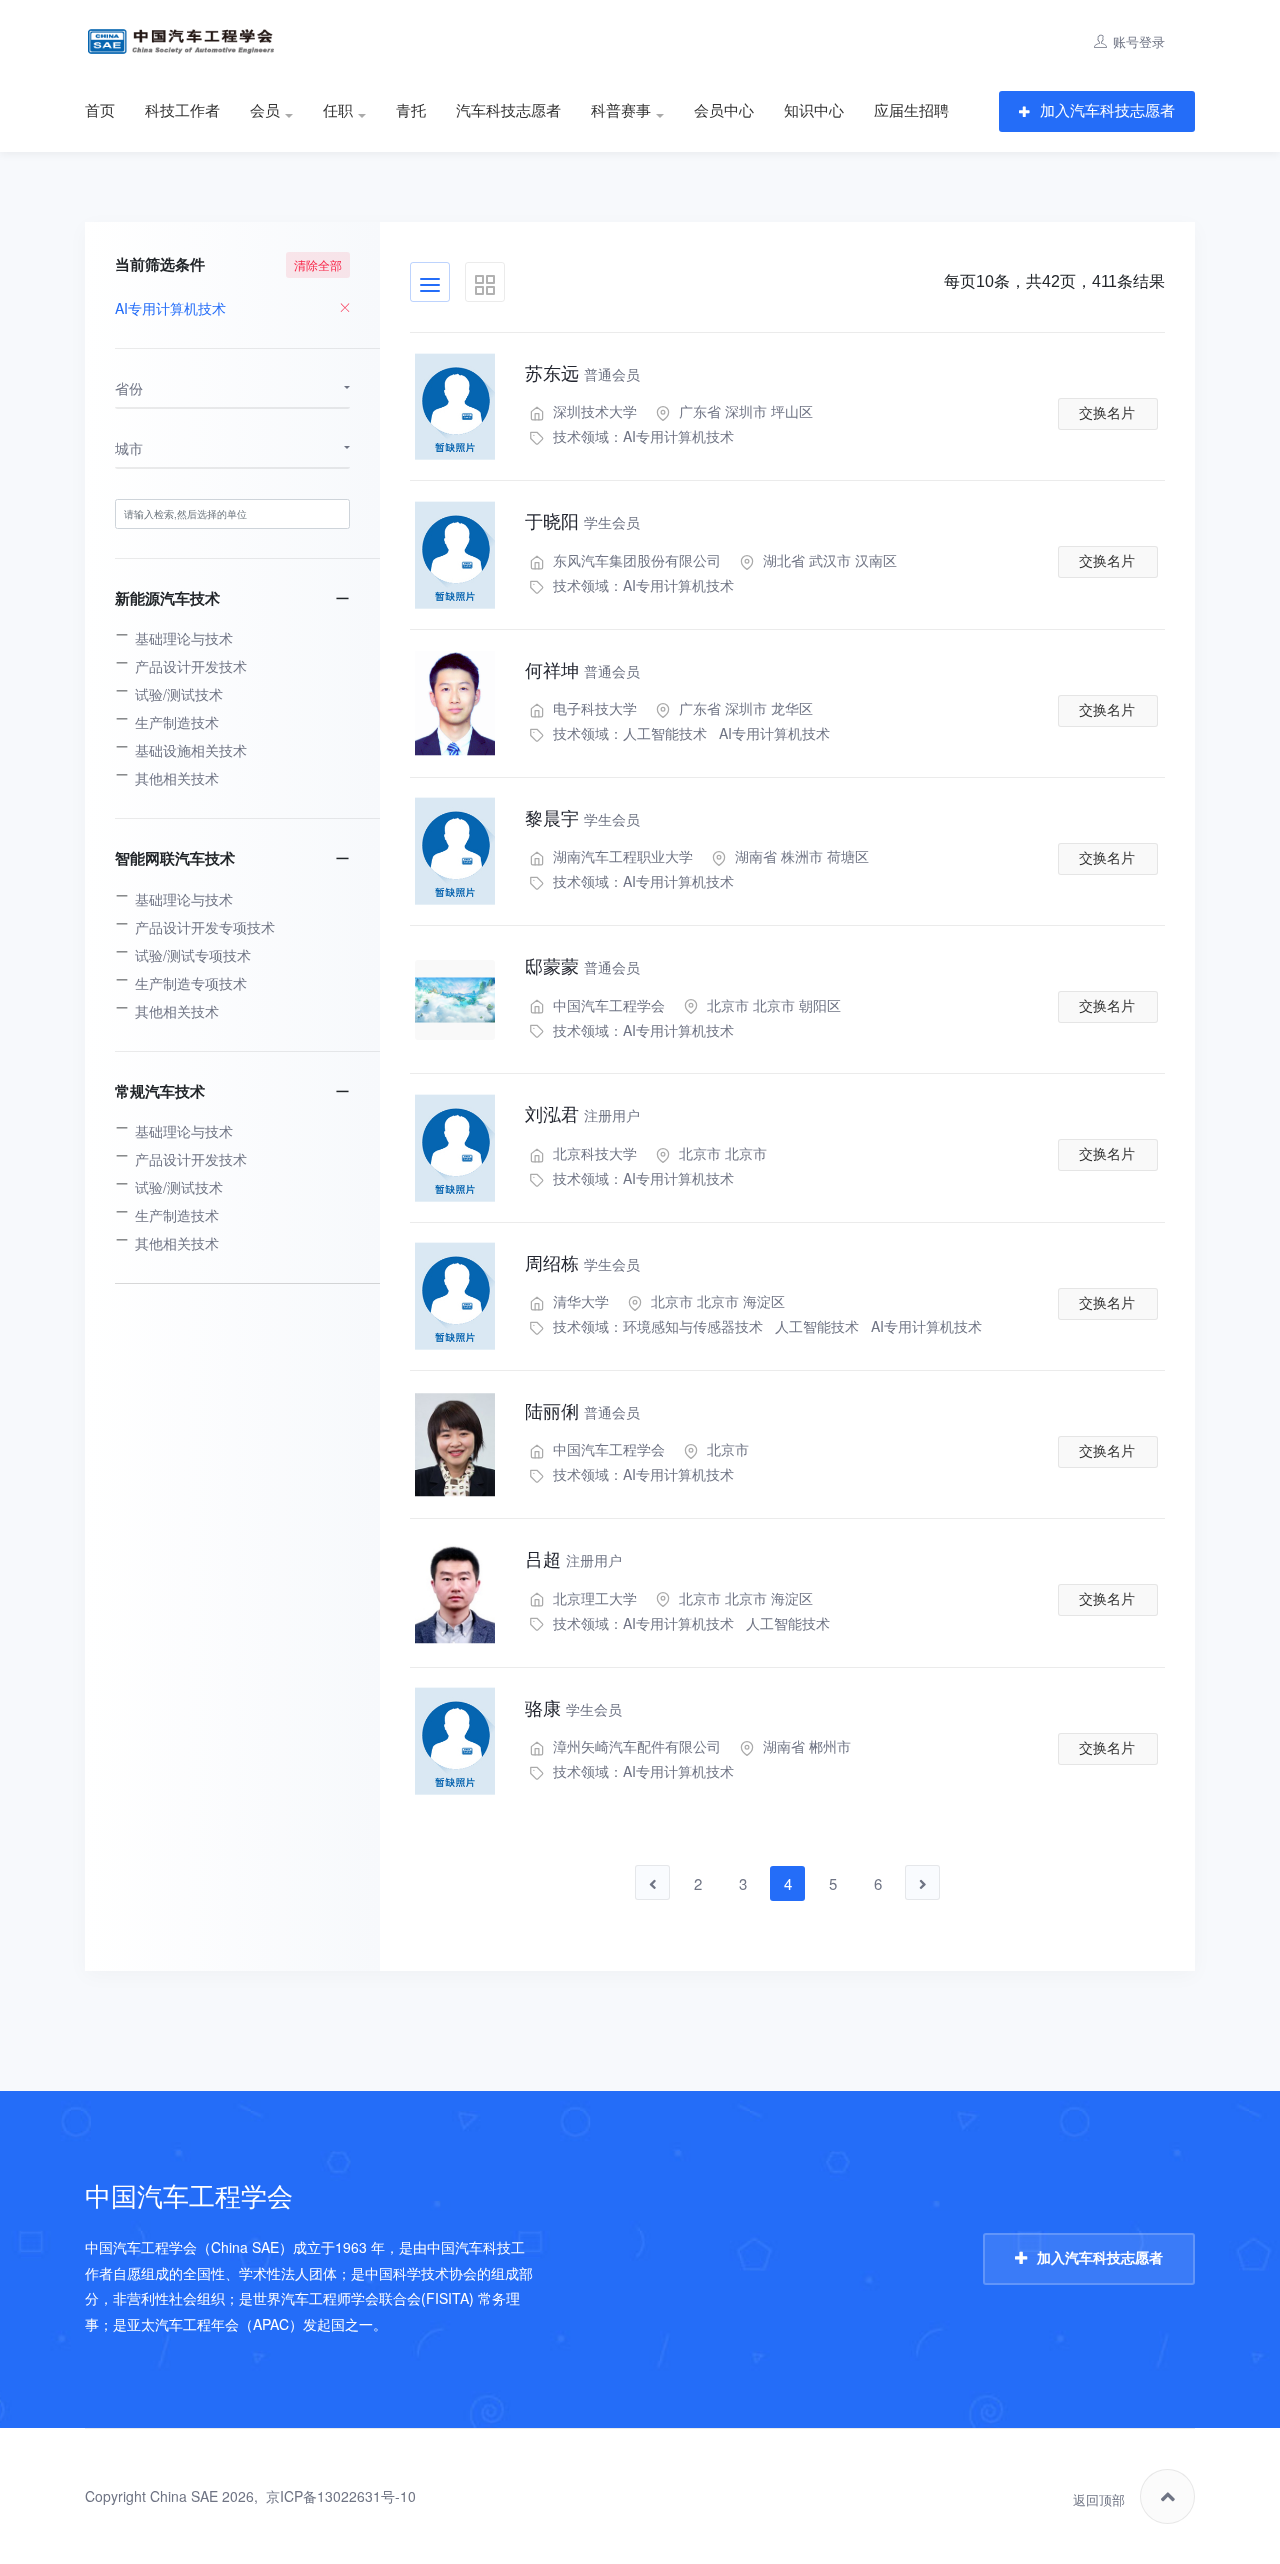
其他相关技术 (177, 778)
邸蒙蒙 (582, 967)
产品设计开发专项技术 (205, 927)
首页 (100, 111)
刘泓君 (582, 1115)
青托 (411, 111)
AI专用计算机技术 (678, 436)
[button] (232, 389)
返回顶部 (1099, 2500)
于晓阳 (582, 522)
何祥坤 (582, 671)
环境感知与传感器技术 (693, 1326)
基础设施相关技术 (191, 750)
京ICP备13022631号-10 (341, 2496)
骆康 (573, 1709)
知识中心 (814, 111)
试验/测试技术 (179, 694)
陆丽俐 (582, 1412)
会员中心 (724, 111)
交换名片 (1107, 413)
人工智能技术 (665, 733)
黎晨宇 (582, 819)
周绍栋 (582, 1264)
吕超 (573, 1560)
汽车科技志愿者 (508, 111)
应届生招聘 (911, 111)
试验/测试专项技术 (193, 955)
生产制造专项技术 (191, 983)
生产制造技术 (177, 722)
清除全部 (318, 264)
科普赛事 (621, 111)
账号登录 (1139, 41)
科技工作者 (182, 111)
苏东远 (582, 374)
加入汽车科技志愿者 (1107, 110)
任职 (338, 111)
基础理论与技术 (184, 638)
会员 (265, 111)
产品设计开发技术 (191, 666)
